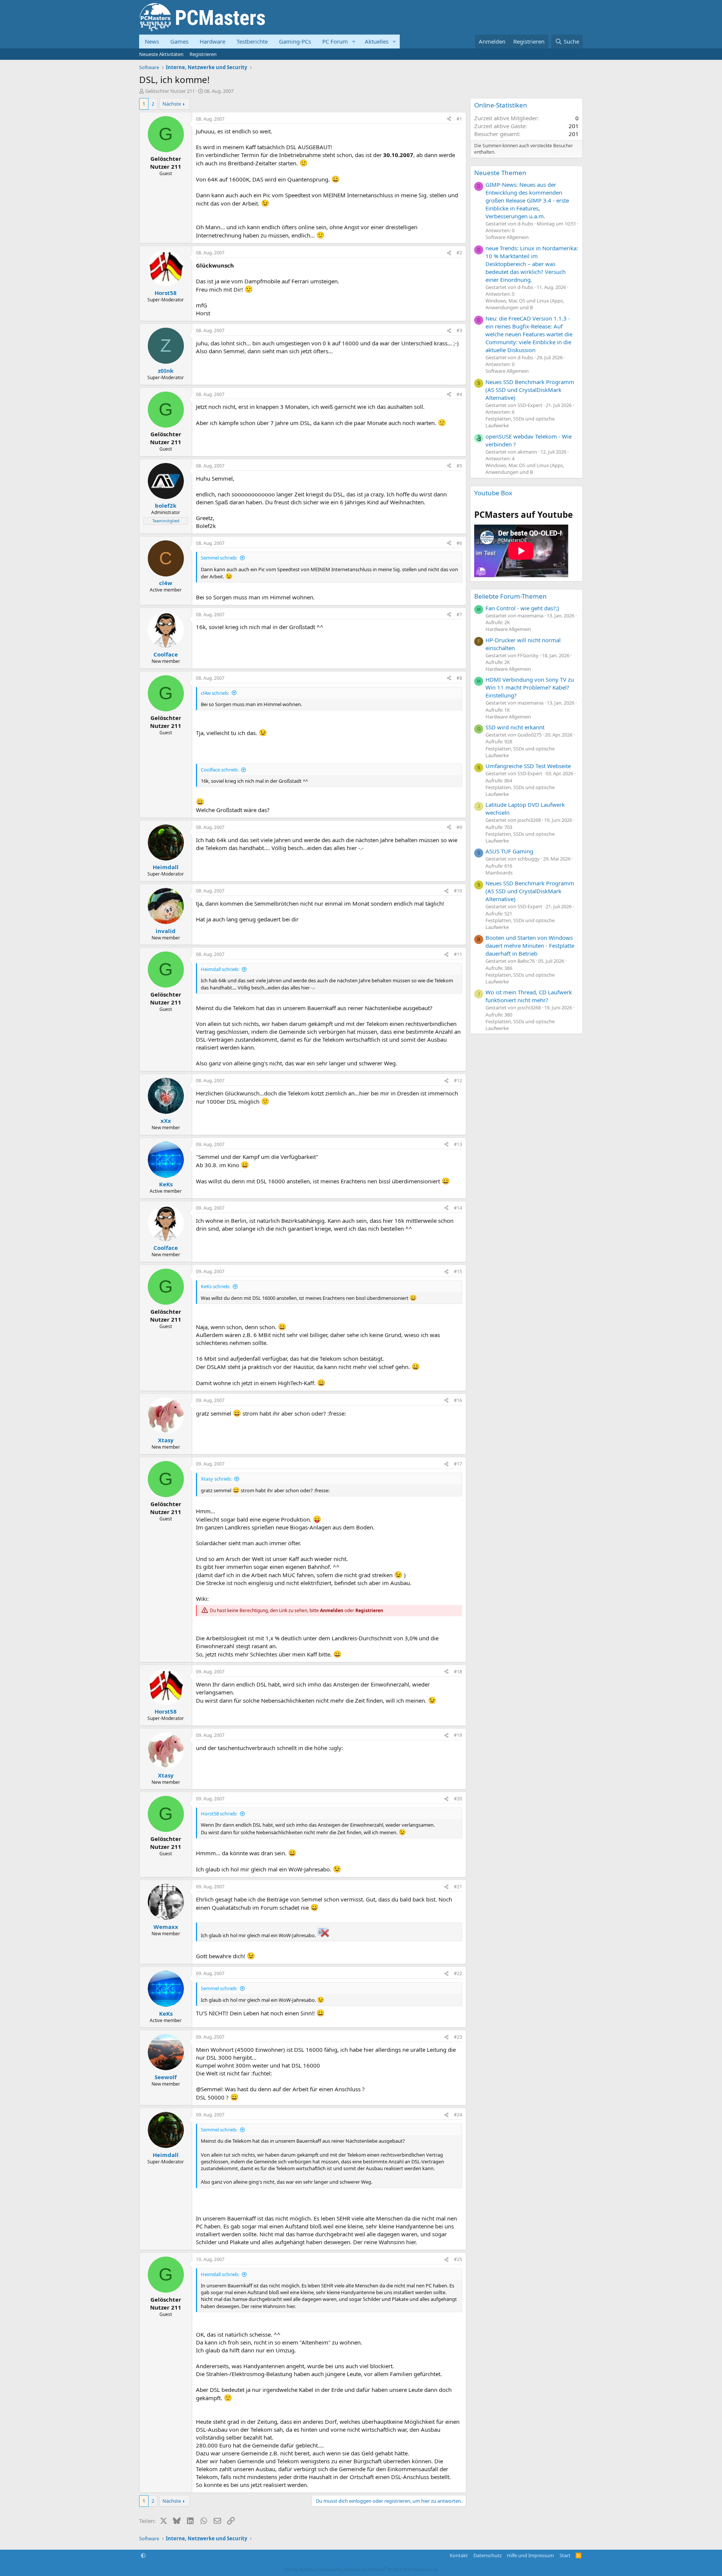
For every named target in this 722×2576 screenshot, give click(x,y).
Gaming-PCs (295, 41)
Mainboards (499, 873)
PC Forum (335, 41)
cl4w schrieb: (215, 693)
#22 (458, 1973)
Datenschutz (488, 2555)
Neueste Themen (500, 173)
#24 (458, 2115)
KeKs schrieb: (215, 1286)
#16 (458, 1400)
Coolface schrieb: (220, 770)
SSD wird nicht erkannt (515, 727)
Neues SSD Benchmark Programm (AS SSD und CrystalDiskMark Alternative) (530, 390)
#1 (459, 119)
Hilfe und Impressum (530, 2555)
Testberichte (252, 41)
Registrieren (203, 54)
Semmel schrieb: (219, 558)
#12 (458, 1081)
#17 (458, 1464)
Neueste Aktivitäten (161, 54)
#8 (459, 678)
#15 (458, 1271)
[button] (354, 42)
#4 (459, 394)
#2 (459, 253)
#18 (458, 1672)
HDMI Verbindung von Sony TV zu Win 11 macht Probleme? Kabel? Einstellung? (530, 687)
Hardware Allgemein (508, 629)
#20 (458, 1799)
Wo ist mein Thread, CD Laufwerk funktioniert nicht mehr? (529, 996)
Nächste (172, 104)
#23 (458, 2037)
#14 (458, 1208)
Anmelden (332, 1610)
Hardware (212, 41)
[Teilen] (449, 119)
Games (179, 41)
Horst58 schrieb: (219, 1814)
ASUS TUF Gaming (509, 851)
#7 (459, 615)
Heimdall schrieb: (220, 969)
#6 (459, 543)
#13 (458, 1144)
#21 (458, 1887)
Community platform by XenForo (379, 2569)
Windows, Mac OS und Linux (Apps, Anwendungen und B (525, 304)
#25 (458, 2259)
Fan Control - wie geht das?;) (522, 608)
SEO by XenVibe (299, 2569)
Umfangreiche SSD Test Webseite (528, 766)
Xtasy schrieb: (216, 1479)
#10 (458, 891)
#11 (458, 954)
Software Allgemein (507, 237)
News (152, 41)
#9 (459, 827)
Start (565, 2555)
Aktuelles (377, 41)
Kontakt (459, 2555)
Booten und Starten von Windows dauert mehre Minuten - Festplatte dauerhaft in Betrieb (530, 945)
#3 (459, 331)
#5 (459, 466)
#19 (458, 1735)
